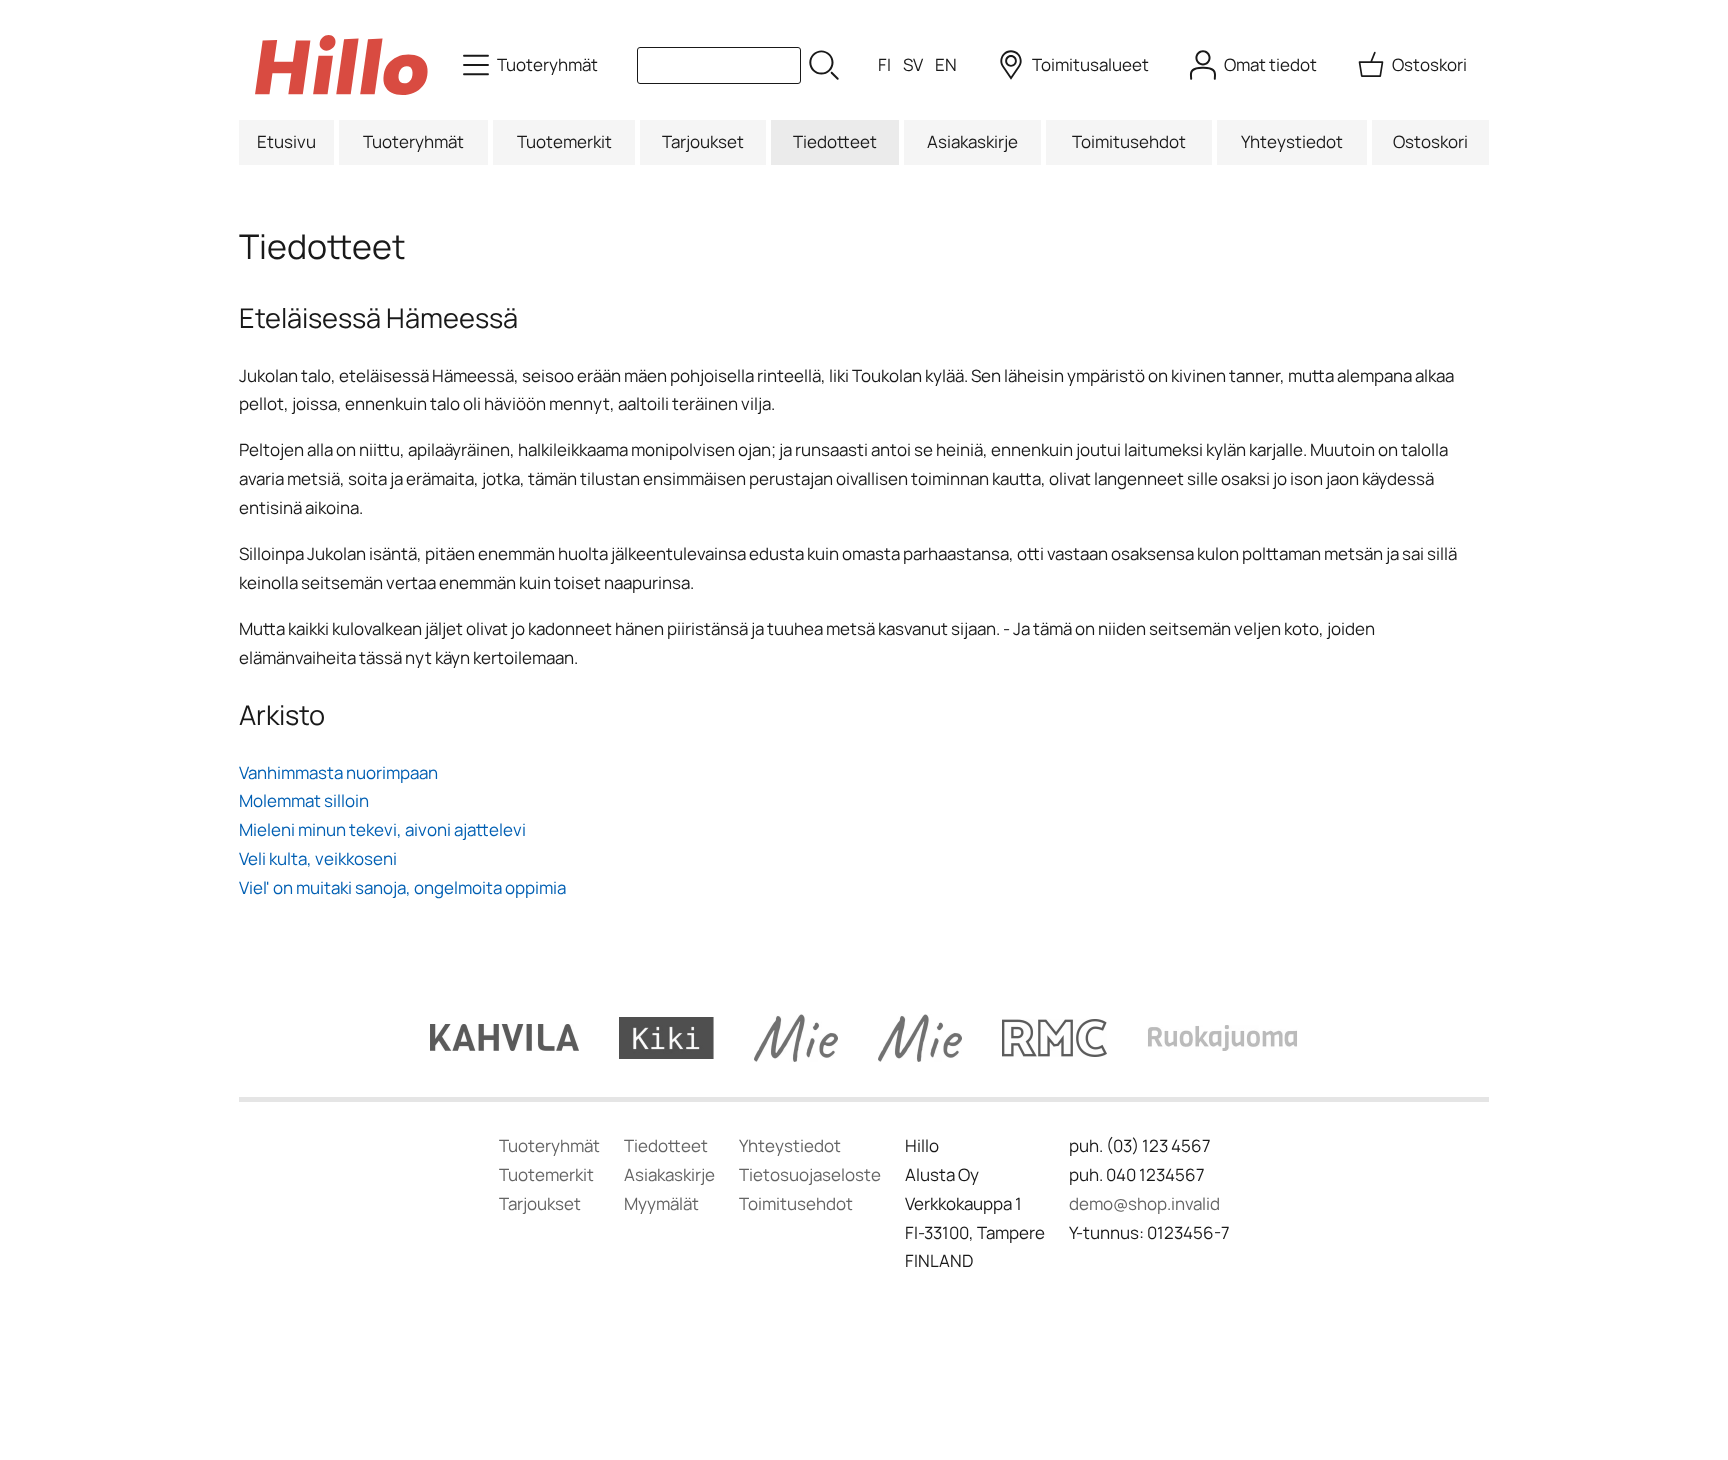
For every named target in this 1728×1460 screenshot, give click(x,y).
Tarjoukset (703, 141)
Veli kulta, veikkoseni (318, 858)
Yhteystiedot (1292, 141)
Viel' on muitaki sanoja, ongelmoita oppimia (402, 887)
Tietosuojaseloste (810, 1174)
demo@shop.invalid (1144, 1203)
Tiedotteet (835, 141)
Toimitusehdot (1129, 141)
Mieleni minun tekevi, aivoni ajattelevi (382, 829)
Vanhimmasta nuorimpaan (338, 772)
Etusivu (286, 141)
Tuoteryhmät (413, 141)
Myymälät (661, 1203)
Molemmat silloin (304, 800)
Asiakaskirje (972, 141)
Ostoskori (1430, 141)
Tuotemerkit (564, 141)
